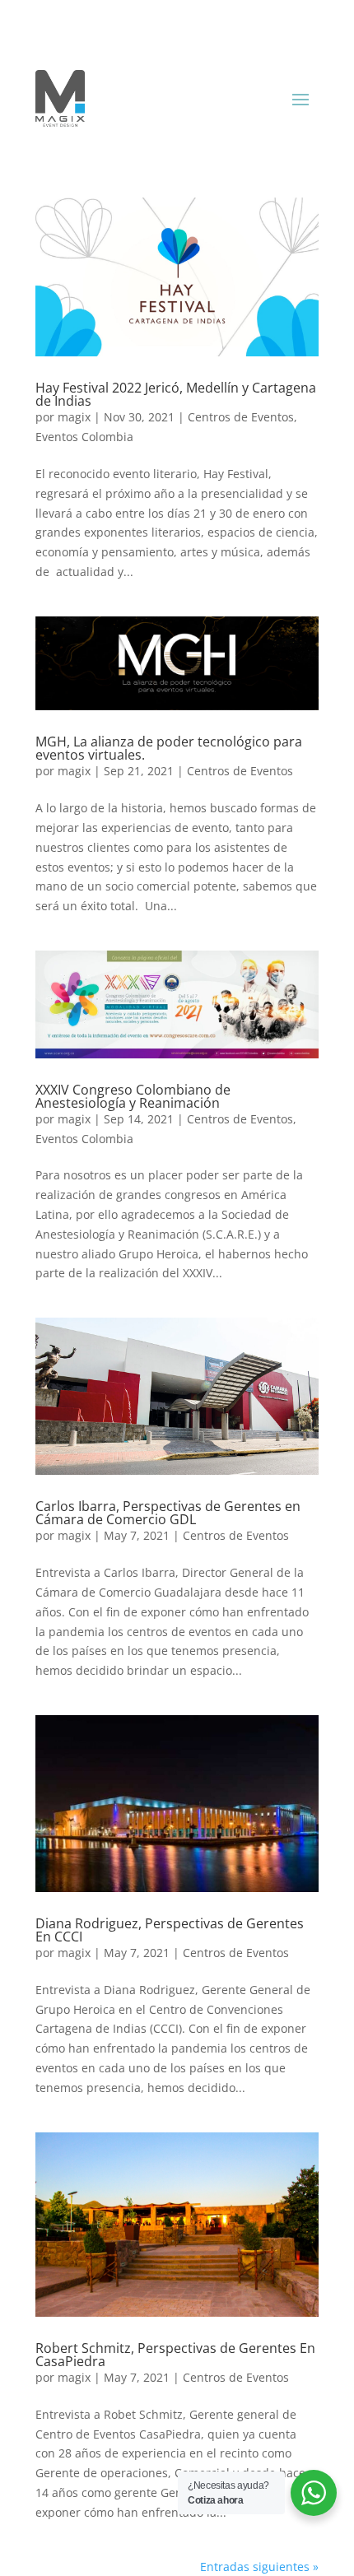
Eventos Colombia (84, 437)
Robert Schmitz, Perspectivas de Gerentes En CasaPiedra (175, 2355)
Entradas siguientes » (259, 2567)
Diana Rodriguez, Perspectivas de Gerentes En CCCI (170, 1930)
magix (74, 417)
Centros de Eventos (241, 417)
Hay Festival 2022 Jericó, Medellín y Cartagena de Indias (176, 394)
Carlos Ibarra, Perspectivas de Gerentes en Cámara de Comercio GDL (168, 1513)
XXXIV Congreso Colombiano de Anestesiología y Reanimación (133, 1096)
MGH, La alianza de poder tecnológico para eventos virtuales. (169, 748)
